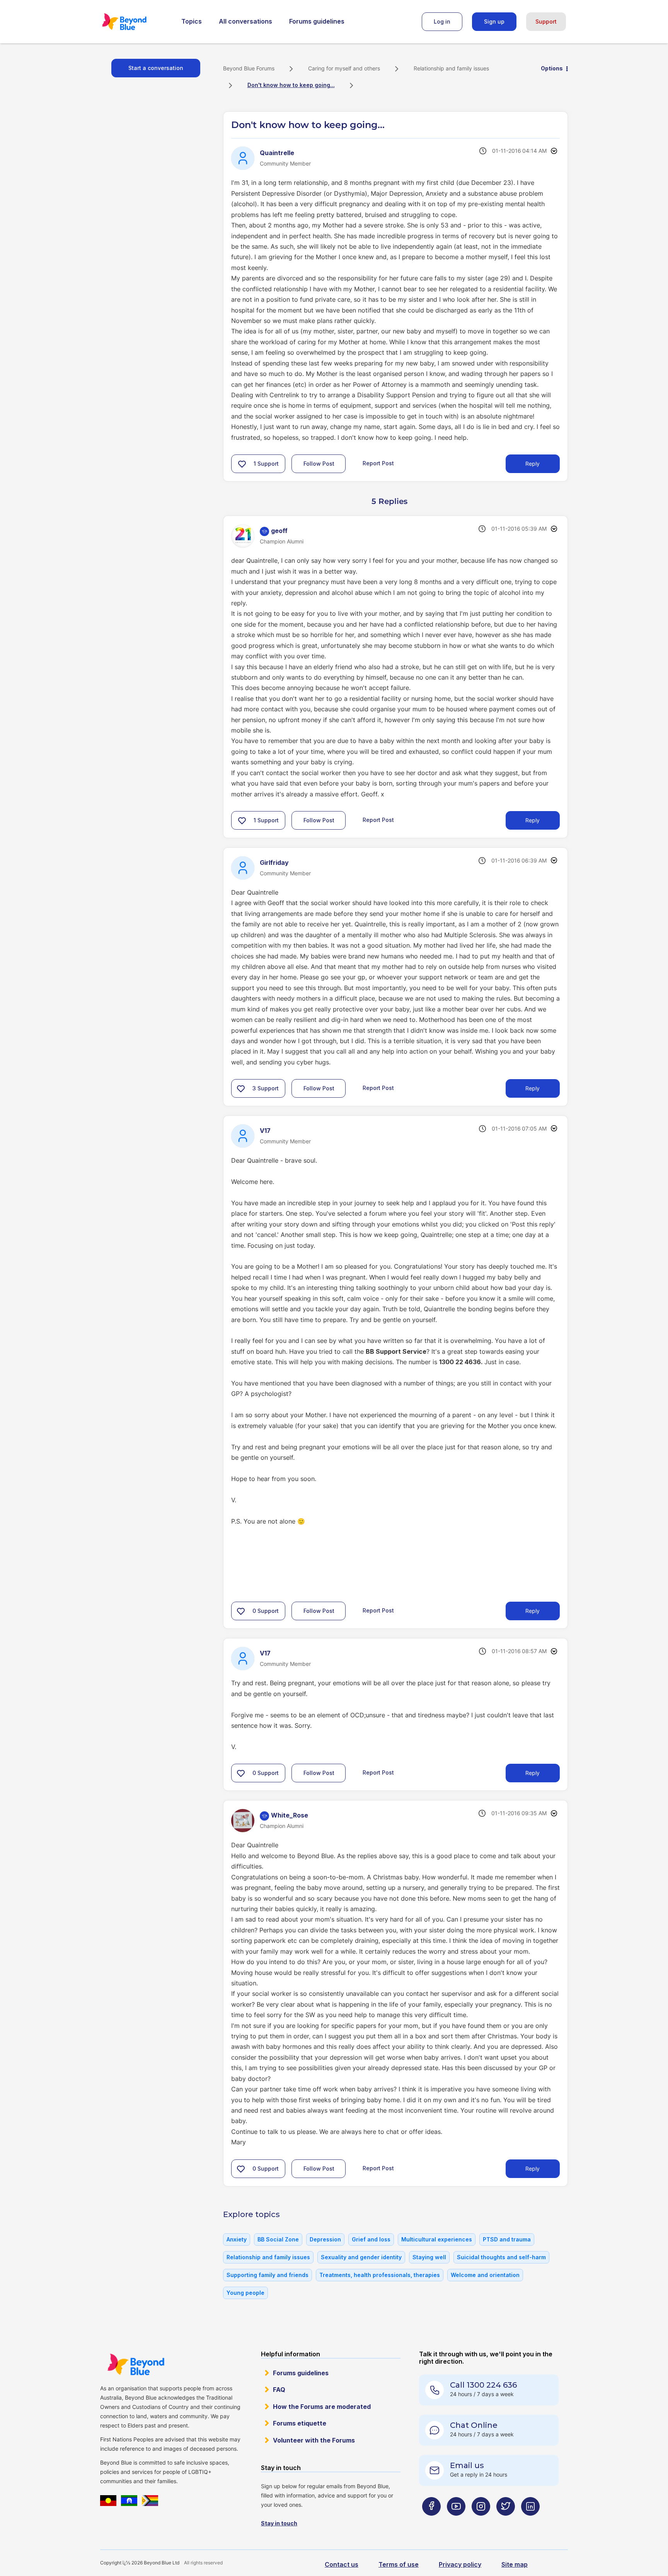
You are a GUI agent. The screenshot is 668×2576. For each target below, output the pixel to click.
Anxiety (237, 2239)
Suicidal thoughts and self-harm (501, 2257)
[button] (242, 464)
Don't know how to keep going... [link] (291, 85)
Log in (442, 21)
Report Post (378, 463)
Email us (467, 2465)
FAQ (279, 2390)
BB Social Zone (278, 2239)
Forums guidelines (317, 21)
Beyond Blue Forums (135, 22)
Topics (192, 21)
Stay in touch (279, 2523)
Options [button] (552, 68)
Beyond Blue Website (136, 2364)
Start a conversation (156, 68)
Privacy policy (460, 2564)
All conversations (245, 21)
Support (546, 21)
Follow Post (319, 464)
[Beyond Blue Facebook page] (431, 2522)
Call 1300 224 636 (483, 2385)
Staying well (429, 2257)
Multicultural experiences (437, 2239)
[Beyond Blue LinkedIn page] (530, 2522)
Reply (533, 464)
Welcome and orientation (485, 2275)
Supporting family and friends (268, 2275)
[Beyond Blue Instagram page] (481, 2522)
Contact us (342, 2564)
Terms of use (399, 2564)
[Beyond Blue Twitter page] (506, 2522)
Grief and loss (371, 2239)
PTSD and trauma (507, 2239)
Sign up (494, 21)
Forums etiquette (300, 2423)
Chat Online (474, 2425)
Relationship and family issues (451, 68)
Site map (515, 2564)
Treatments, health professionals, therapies (380, 2275)
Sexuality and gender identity (361, 2257)
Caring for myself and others (344, 68)
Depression (325, 2239)
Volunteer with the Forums (314, 2440)
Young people (245, 2293)
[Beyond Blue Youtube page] (456, 2522)
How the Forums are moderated (322, 2407)
